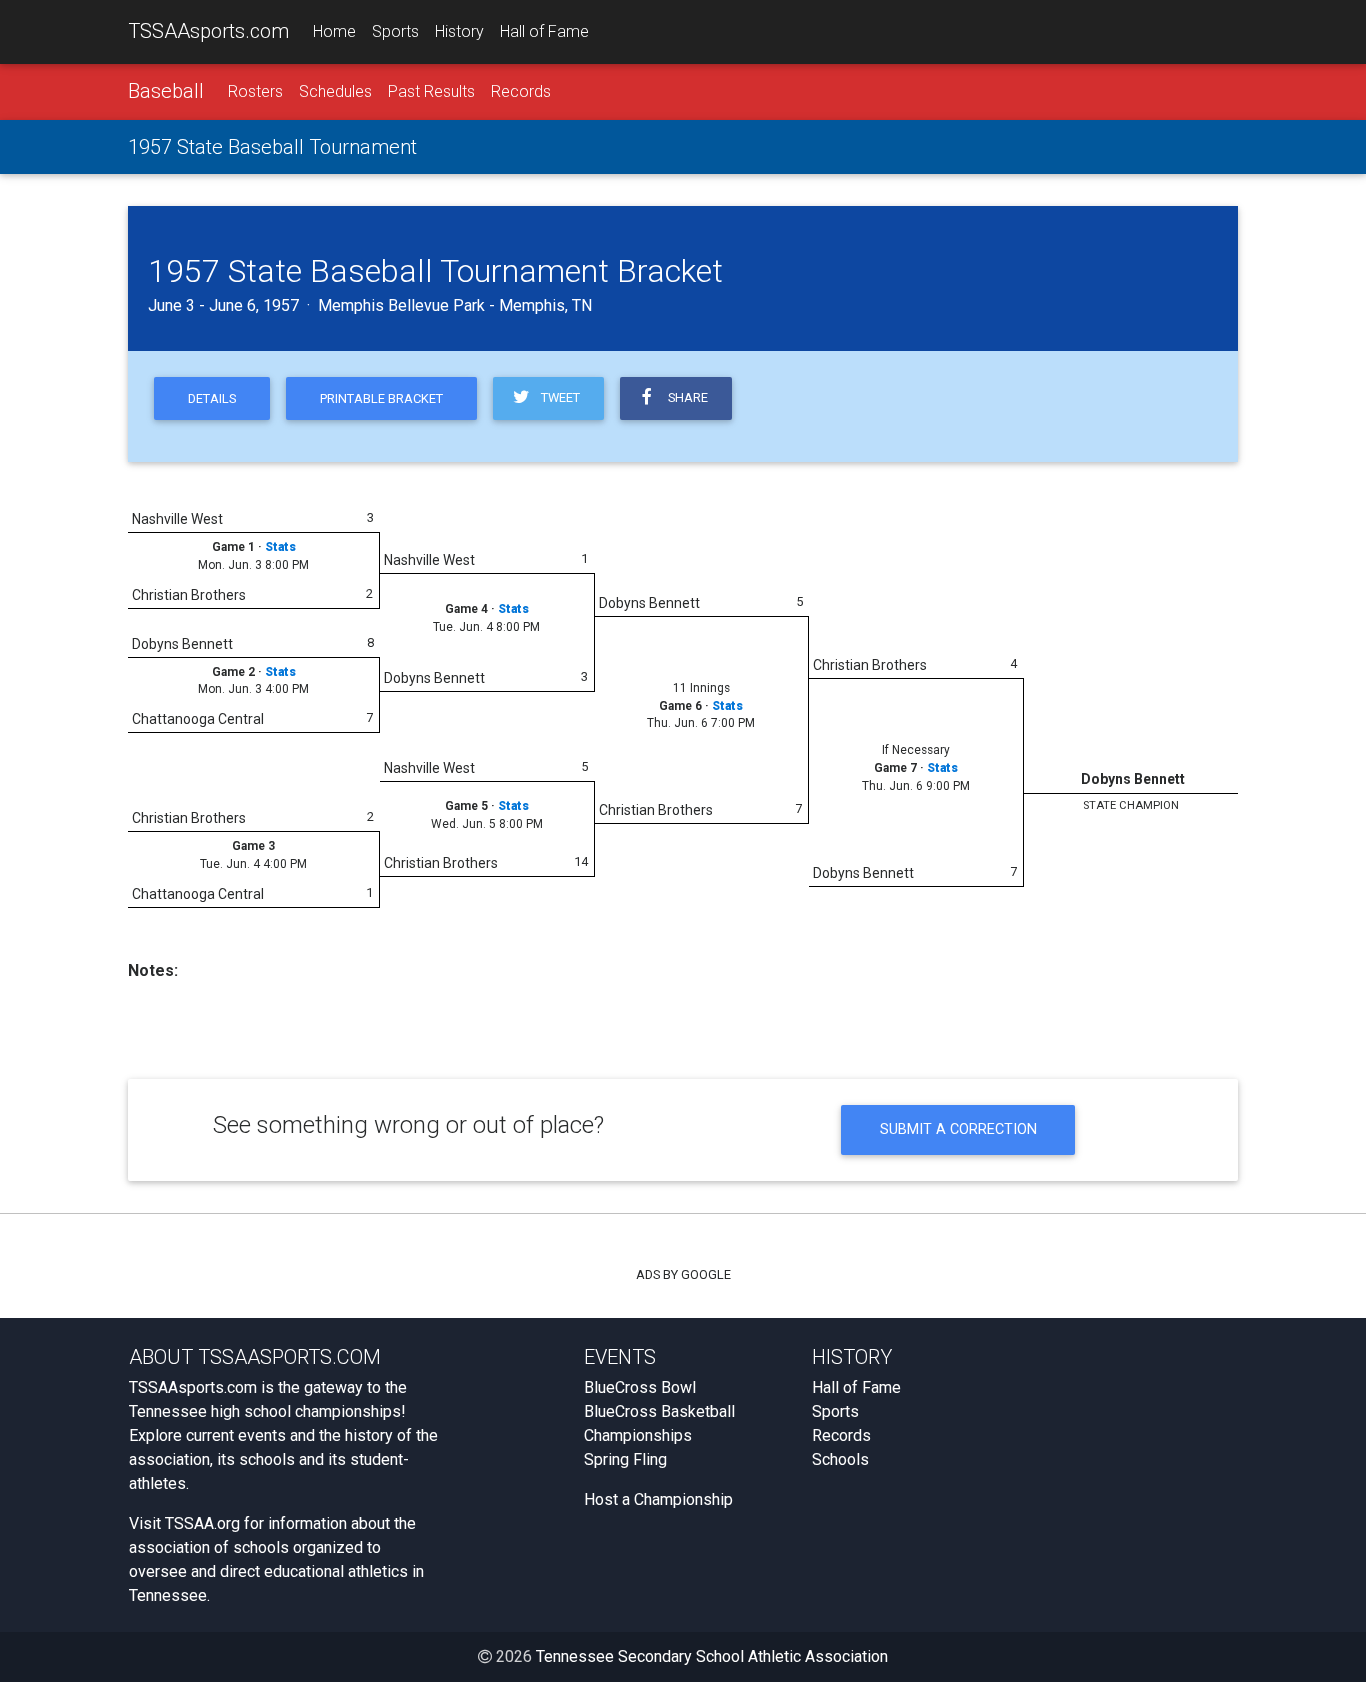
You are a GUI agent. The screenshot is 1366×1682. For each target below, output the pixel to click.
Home (334, 31)
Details (212, 398)
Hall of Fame (544, 31)
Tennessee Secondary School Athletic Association (712, 1656)
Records (521, 91)
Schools (840, 1459)
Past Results (431, 91)
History (459, 31)
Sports (395, 31)
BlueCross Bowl (640, 1387)
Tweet (557, 397)
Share (685, 397)
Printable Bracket (381, 398)
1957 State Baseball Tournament (272, 147)
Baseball (166, 91)
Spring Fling (625, 1459)
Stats (280, 547)
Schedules (335, 91)
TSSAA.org (202, 1523)
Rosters (255, 91)
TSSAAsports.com (208, 31)
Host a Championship (658, 1499)
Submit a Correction (958, 1129)
